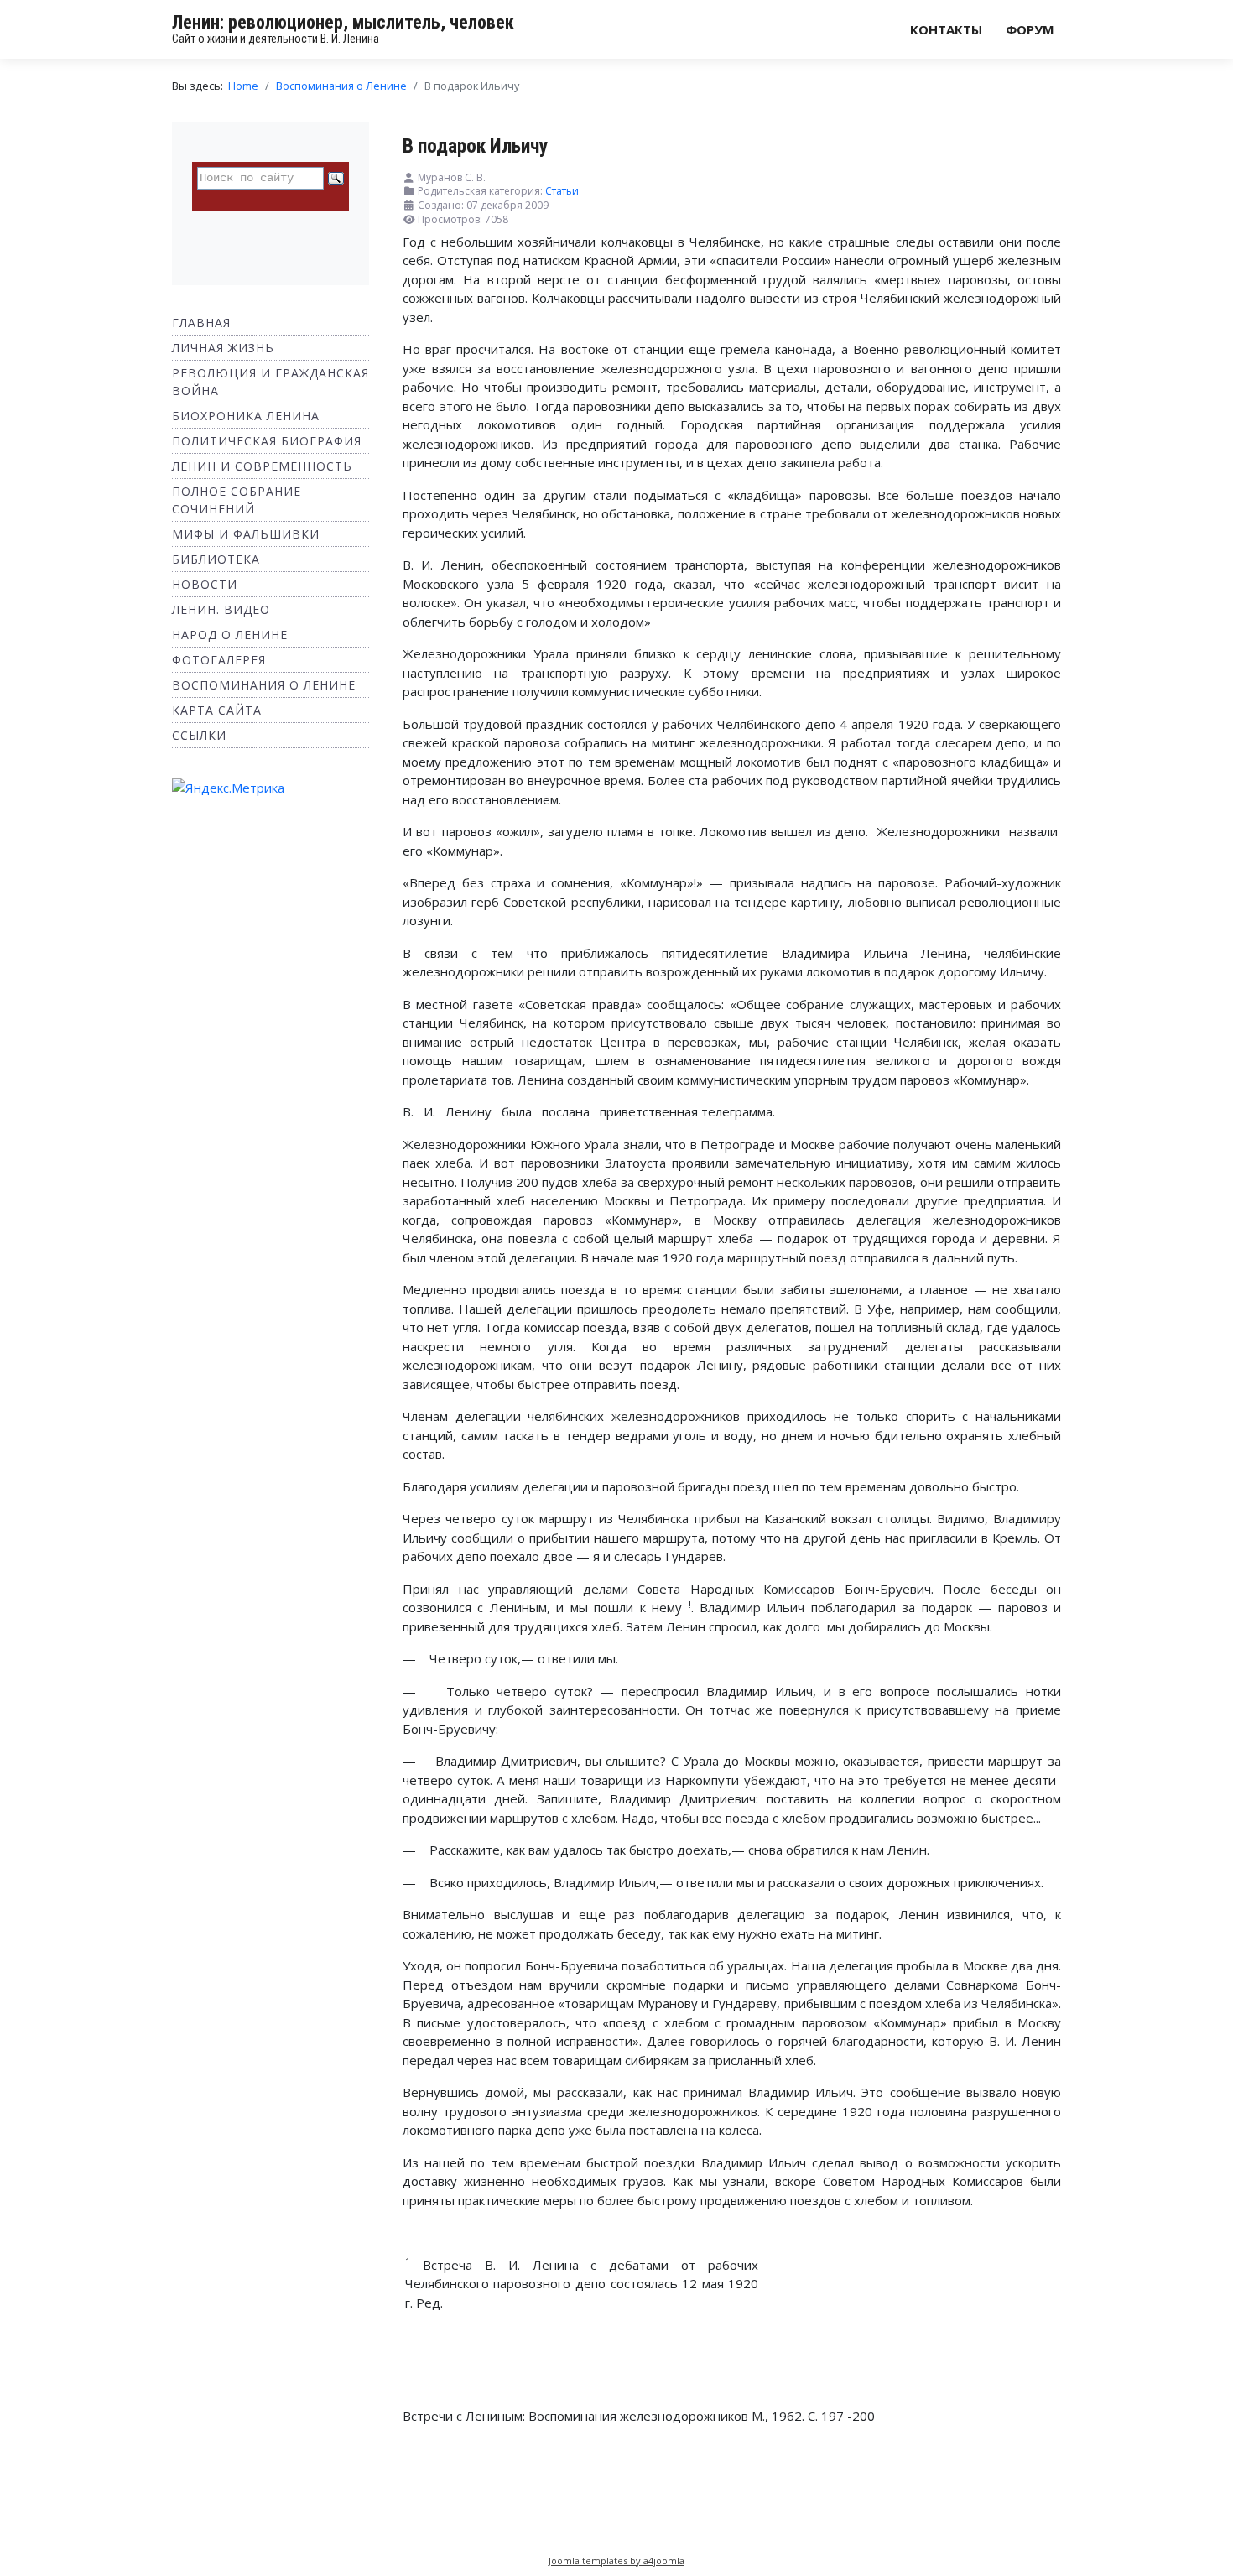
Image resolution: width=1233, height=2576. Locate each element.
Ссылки (199, 735)
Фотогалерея (219, 660)
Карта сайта (217, 710)
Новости (205, 584)
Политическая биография (267, 441)
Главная (201, 323)
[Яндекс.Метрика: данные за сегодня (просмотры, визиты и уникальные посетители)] (228, 788)
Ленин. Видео (221, 609)
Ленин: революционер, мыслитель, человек (343, 22)
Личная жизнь (223, 348)
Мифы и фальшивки (246, 534)
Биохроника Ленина (246, 416)
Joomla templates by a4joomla (616, 2560)
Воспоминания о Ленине (264, 685)
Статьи (562, 191)
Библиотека (216, 559)
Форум (1030, 29)
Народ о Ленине (230, 635)
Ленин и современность (262, 466)
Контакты (946, 29)
